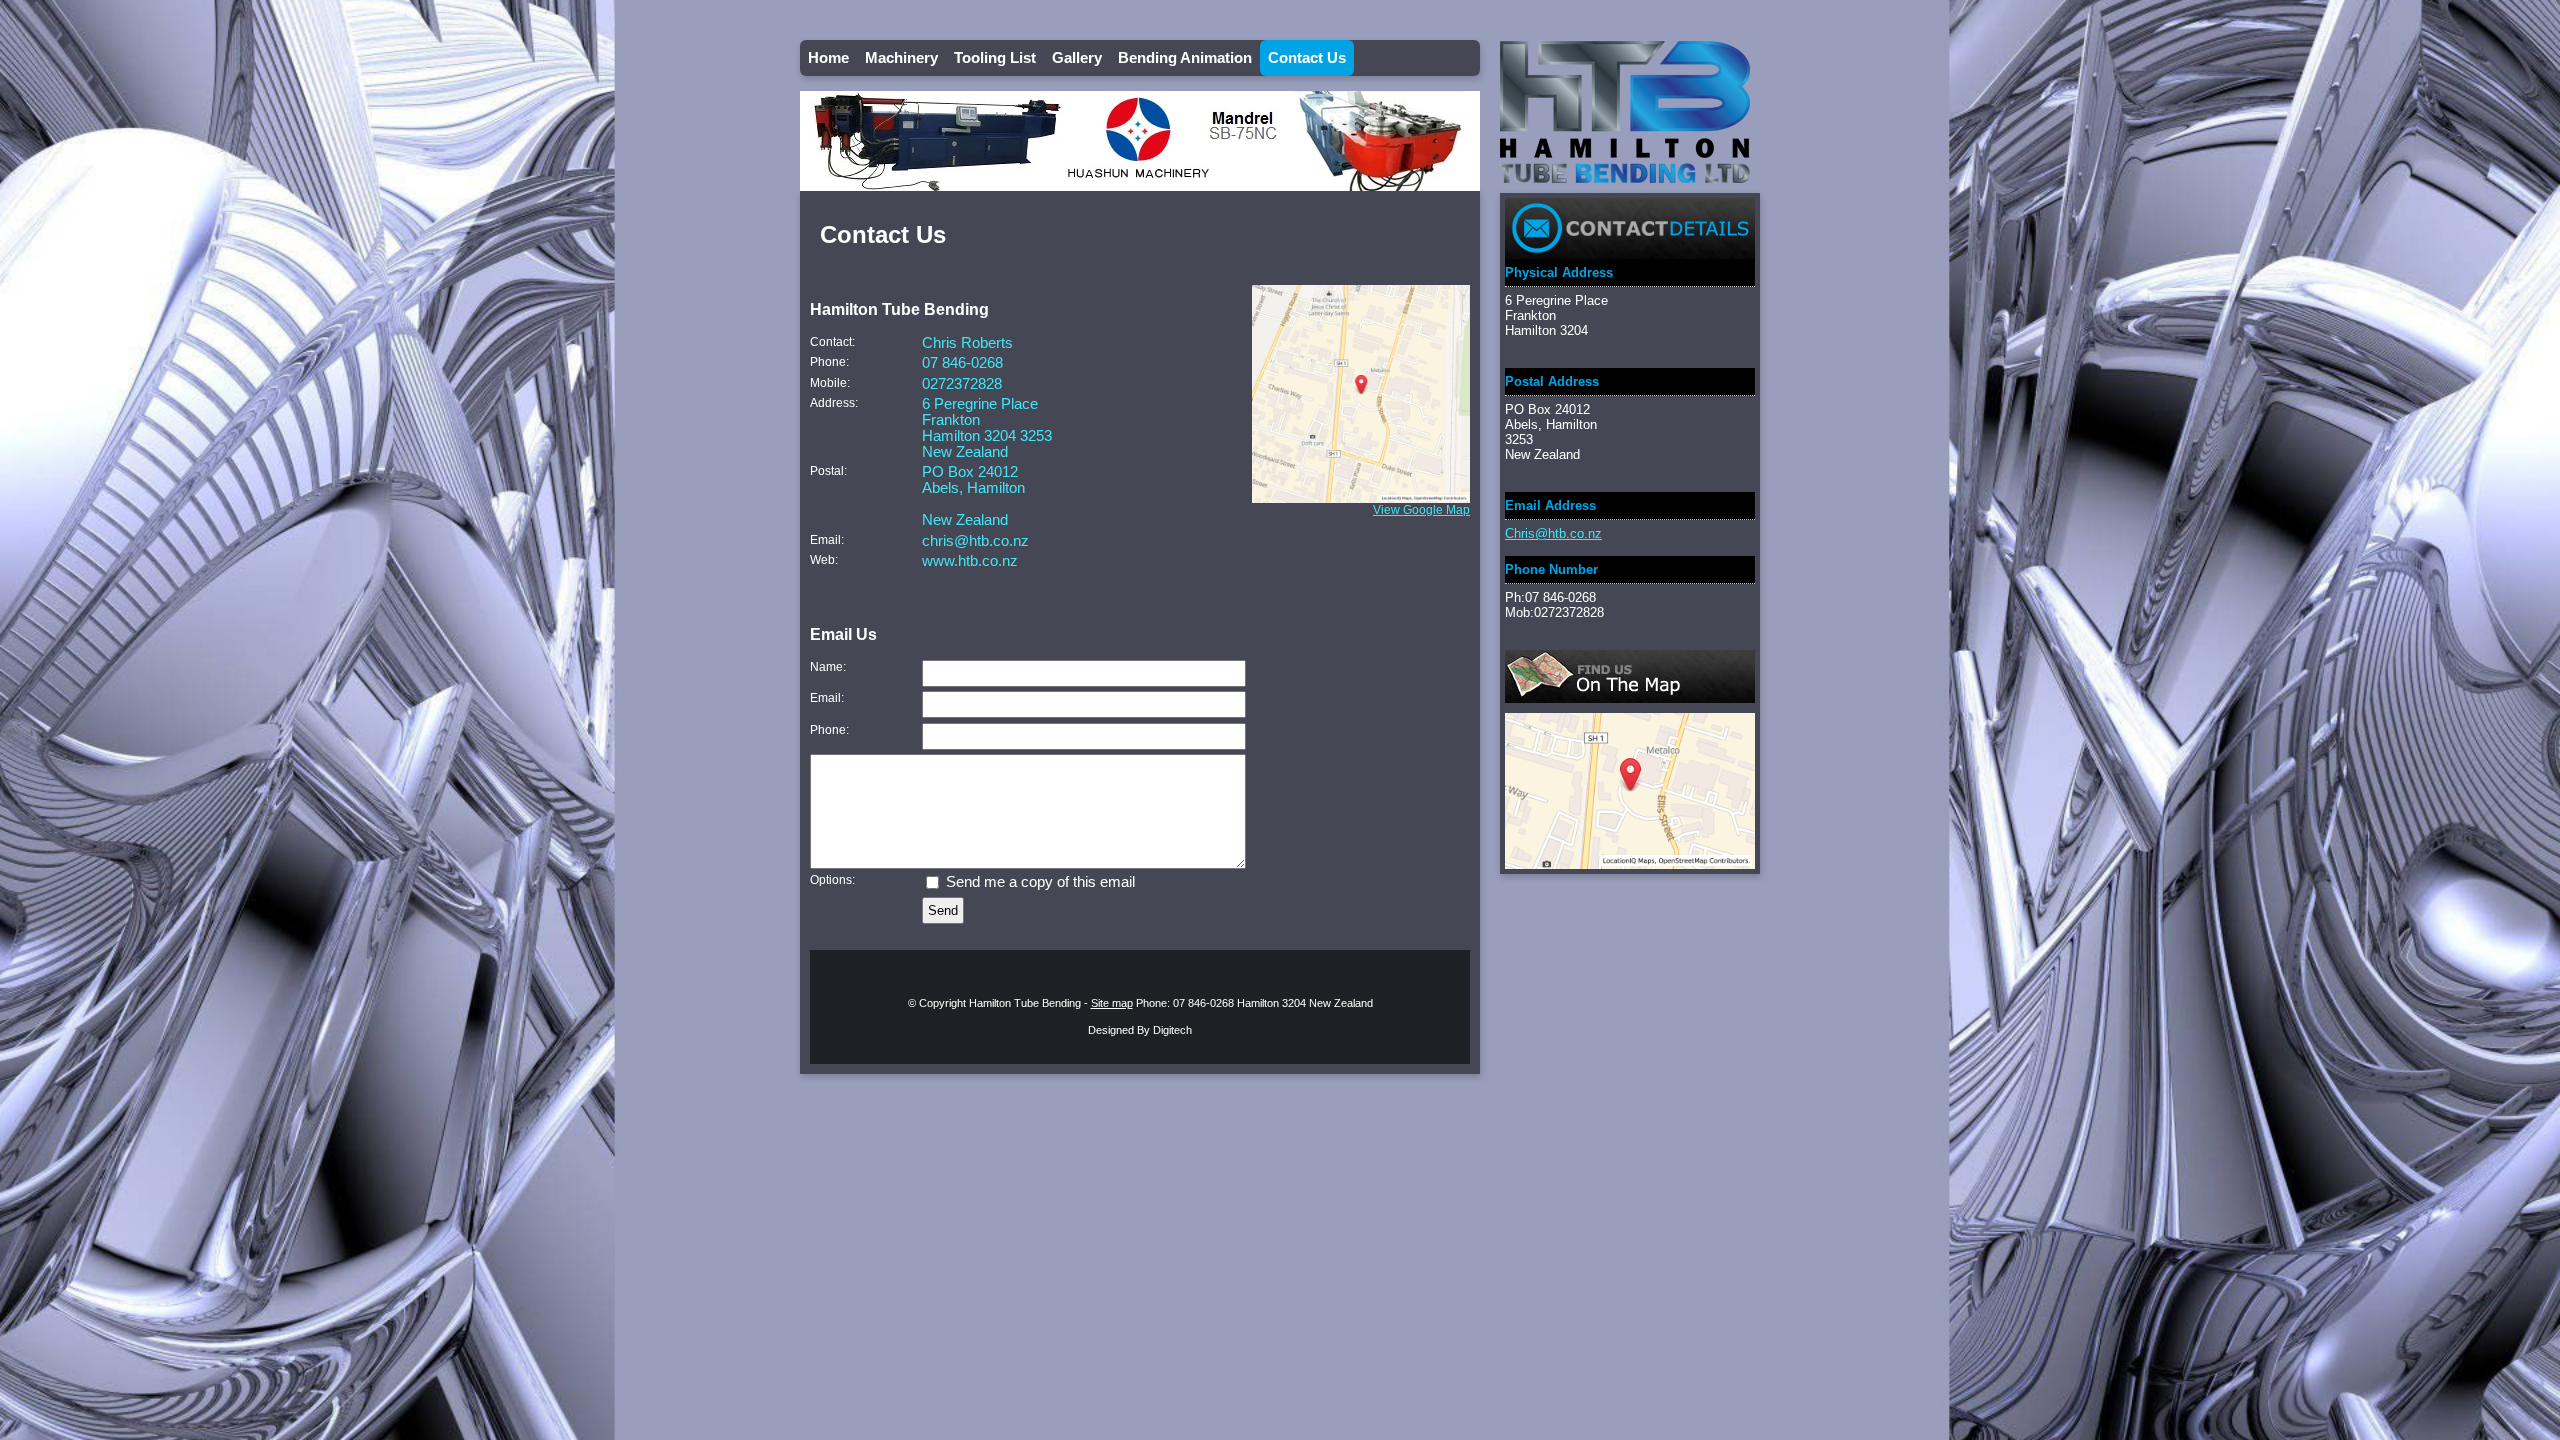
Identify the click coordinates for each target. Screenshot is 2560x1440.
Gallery (1077, 58)
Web (822, 559)
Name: (828, 666)
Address (832, 402)
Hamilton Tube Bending (1025, 1003)
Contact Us (1307, 58)
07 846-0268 (962, 363)
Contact (831, 341)
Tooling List (995, 58)
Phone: (829, 729)
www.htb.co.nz (970, 561)
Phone (828, 361)
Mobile (828, 382)
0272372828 (962, 384)
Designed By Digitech (1140, 1030)
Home (828, 58)
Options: (832, 879)
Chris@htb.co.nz (1553, 533)
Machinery (901, 58)
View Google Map (1421, 510)
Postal (827, 470)
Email (825, 539)
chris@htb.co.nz (975, 541)
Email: (827, 697)
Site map (1112, 1003)
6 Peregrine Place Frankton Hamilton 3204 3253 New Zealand (987, 428)
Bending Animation (1185, 58)
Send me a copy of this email (1038, 882)
